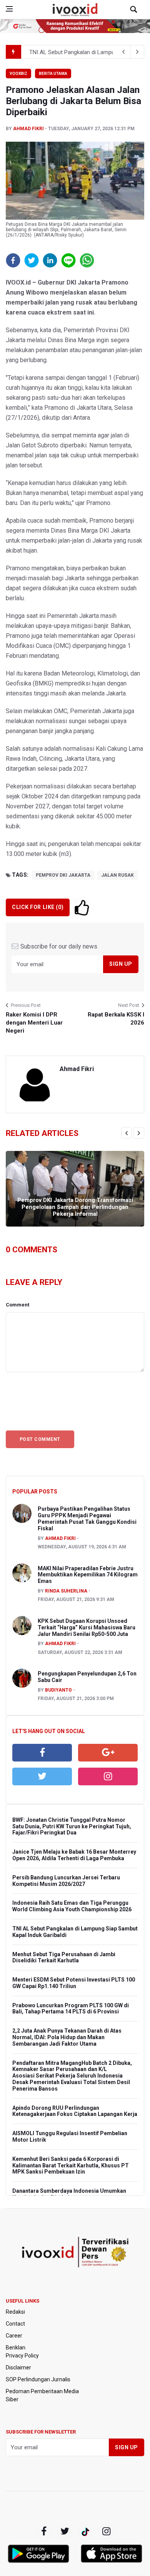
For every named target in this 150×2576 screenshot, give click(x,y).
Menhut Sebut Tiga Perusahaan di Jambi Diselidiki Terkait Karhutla (64, 1958)
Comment (17, 1305)
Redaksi (15, 2312)
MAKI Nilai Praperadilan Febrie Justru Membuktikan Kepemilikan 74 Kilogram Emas (88, 1575)
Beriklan (16, 2348)
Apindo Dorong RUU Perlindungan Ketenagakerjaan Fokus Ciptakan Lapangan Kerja (75, 2111)
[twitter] (42, 1776)
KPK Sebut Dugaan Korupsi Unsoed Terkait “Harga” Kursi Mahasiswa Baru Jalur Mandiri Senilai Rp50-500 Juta (87, 1627)
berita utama (53, 74)
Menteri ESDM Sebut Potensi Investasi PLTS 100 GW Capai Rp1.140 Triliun (74, 1983)
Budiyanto (58, 1690)
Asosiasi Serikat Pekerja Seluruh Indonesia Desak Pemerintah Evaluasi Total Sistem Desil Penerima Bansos (71, 2082)
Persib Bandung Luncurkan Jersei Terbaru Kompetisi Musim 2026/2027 (66, 1881)
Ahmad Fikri (28, 129)
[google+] (85, 2531)
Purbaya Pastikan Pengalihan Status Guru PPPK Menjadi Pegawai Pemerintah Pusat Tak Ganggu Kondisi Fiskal (87, 1518)
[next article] (123, 52)
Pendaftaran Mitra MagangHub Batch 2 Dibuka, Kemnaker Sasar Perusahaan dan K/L (72, 2066)
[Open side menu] (9, 9)
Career (14, 2336)
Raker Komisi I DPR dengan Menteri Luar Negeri (34, 1023)
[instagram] (108, 1776)
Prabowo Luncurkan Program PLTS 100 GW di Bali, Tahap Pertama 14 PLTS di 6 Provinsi (71, 2009)
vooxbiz (18, 74)
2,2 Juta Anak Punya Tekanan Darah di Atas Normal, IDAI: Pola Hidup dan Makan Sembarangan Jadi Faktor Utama (67, 2037)
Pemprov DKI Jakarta (63, 875)
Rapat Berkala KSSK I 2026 (116, 1019)
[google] (108, 1753)
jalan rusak (117, 875)
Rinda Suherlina (66, 1591)
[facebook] (42, 1753)
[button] (13, 260)
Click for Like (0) (38, 907)
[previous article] (137, 52)
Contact (15, 2324)
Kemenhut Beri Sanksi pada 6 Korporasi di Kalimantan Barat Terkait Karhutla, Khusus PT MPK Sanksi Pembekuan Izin (71, 2165)
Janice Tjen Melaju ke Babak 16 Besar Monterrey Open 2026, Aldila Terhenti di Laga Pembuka (74, 1855)
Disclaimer (18, 2367)
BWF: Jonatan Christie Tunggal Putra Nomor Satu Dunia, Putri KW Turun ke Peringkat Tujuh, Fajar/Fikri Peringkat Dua (72, 1826)
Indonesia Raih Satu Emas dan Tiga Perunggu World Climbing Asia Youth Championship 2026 (72, 1906)
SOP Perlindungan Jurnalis (38, 2379)
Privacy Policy (22, 2356)
